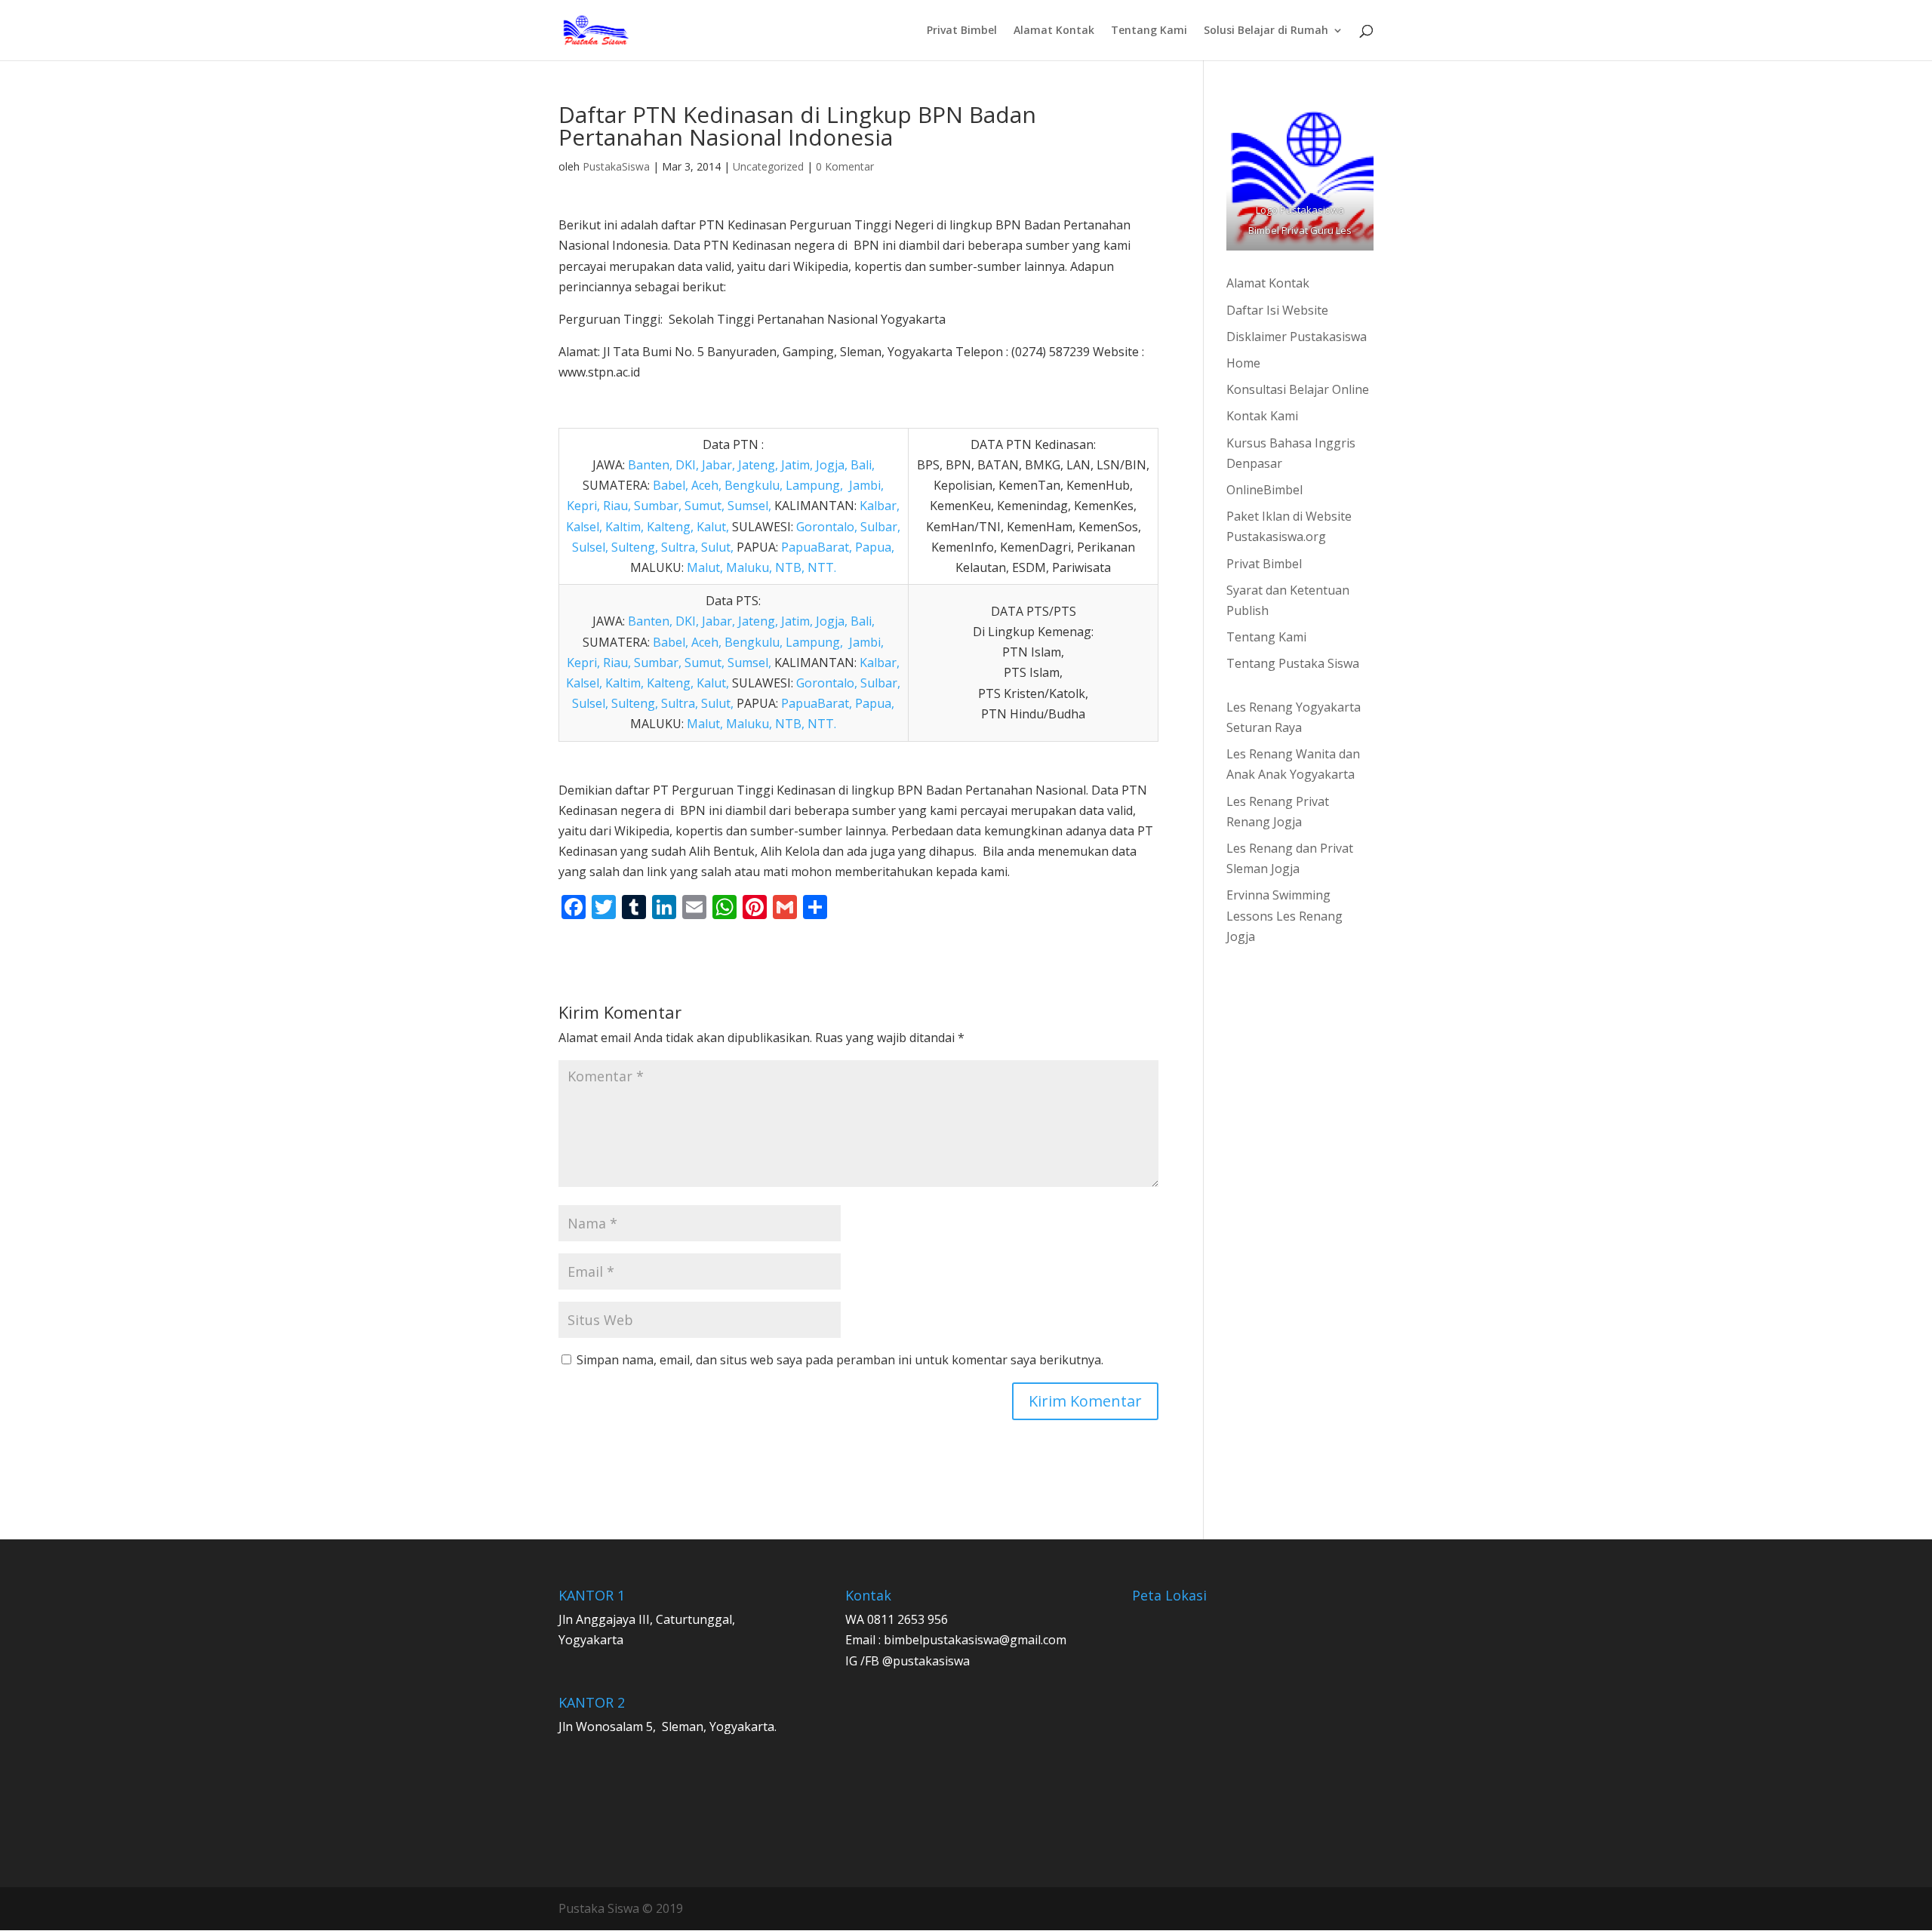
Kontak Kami (1262, 416)
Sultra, (680, 547)
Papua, (873, 547)
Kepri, (583, 506)
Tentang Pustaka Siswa (1293, 663)
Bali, (861, 465)
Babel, (671, 485)
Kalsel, (584, 527)
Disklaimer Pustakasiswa (1297, 337)
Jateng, (758, 465)
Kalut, (713, 527)
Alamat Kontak (1054, 31)
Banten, (650, 465)
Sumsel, (749, 506)
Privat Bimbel (962, 31)
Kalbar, (880, 506)
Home (1243, 363)
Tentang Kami (1149, 31)
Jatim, (797, 465)
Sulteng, (635, 547)
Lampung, (814, 485)
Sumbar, (656, 506)
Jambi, (866, 485)
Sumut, (705, 506)
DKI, (687, 465)
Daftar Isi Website (1277, 310)
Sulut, (717, 547)
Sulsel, (590, 547)
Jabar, (718, 465)
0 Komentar (845, 166)
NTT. (822, 567)
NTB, (790, 567)
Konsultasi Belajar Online (1298, 389)
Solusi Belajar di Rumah (1266, 31)
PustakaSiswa (616, 166)
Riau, (617, 506)
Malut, (705, 567)
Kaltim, (625, 527)
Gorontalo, (827, 527)
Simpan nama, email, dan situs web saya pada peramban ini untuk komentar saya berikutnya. (840, 1360)
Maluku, (749, 567)
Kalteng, (670, 527)
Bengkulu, (754, 485)
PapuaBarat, (817, 547)
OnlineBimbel (1264, 490)
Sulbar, (880, 527)
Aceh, (706, 485)
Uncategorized (768, 166)
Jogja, (832, 465)
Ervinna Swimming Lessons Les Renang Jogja (1284, 915)
